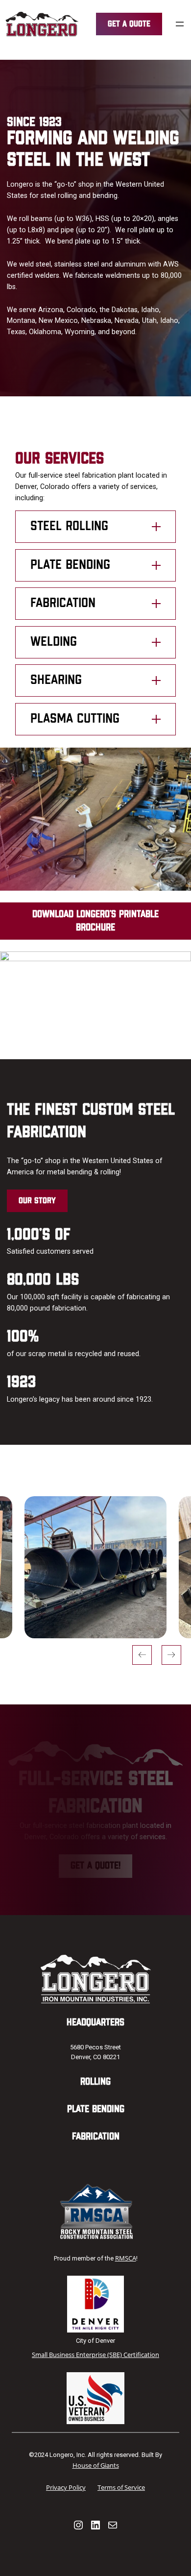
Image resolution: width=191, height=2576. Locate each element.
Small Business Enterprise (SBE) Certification (95, 2355)
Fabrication (63, 603)
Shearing (56, 680)
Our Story (37, 1201)
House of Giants (96, 2465)
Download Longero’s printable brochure (95, 921)
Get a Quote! (95, 1866)
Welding (54, 642)
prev (142, 1655)
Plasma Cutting (75, 719)
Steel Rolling (69, 526)
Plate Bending (70, 565)
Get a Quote (129, 24)
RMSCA (126, 2258)
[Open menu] (180, 24)
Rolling (95, 2082)
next (171, 1655)
